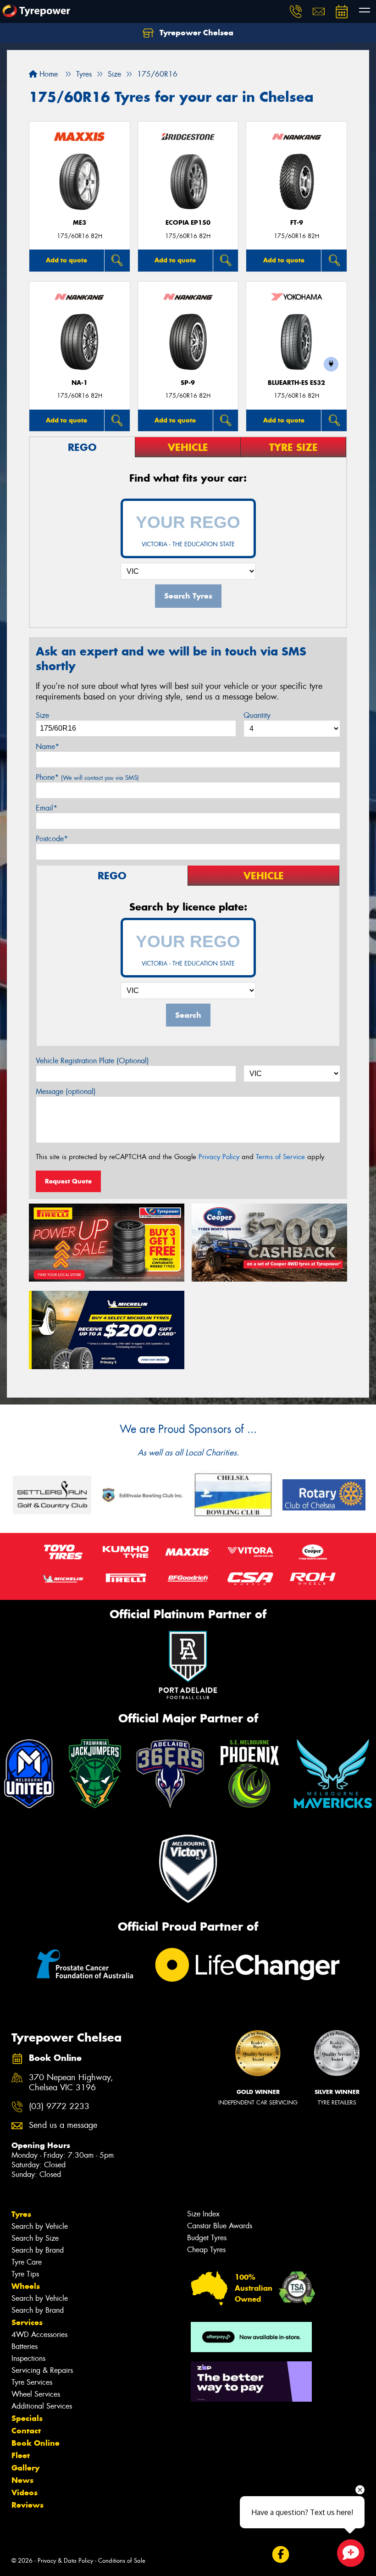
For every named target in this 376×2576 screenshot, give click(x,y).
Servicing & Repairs (42, 2370)
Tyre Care (27, 2262)
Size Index (203, 2214)
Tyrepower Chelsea (195, 33)
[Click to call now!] (296, 11)
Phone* (87, 777)
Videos (25, 2493)
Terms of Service (280, 1157)
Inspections (28, 2358)
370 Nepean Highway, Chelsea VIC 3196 (71, 2083)
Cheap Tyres (206, 2250)
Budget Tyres (207, 2238)
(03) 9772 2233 (59, 2107)
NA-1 (80, 383)
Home (47, 74)
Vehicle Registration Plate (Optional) (92, 1061)
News (22, 2480)
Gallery (25, 2468)
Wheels (26, 2286)
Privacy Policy (219, 1157)
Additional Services (42, 2406)
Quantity (257, 715)
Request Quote (68, 1181)
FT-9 (297, 223)
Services (27, 2322)
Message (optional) (66, 1091)
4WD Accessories (39, 2334)
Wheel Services (36, 2394)
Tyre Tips (25, 2274)
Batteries (25, 2346)
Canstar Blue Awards (220, 2226)
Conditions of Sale (122, 2561)
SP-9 (188, 383)
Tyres (21, 2214)
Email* (47, 808)
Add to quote (66, 260)
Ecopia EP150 (188, 223)
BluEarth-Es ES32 (296, 383)
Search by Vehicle (40, 2226)
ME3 (80, 223)
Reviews (28, 2505)
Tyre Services (32, 2382)
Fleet (21, 2455)
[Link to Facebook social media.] (280, 2555)
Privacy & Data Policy (65, 2561)
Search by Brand (38, 2250)
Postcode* (52, 839)
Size (42, 715)
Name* (47, 747)
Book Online (36, 2443)
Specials (27, 2418)
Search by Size (35, 2238)
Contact (26, 2431)
